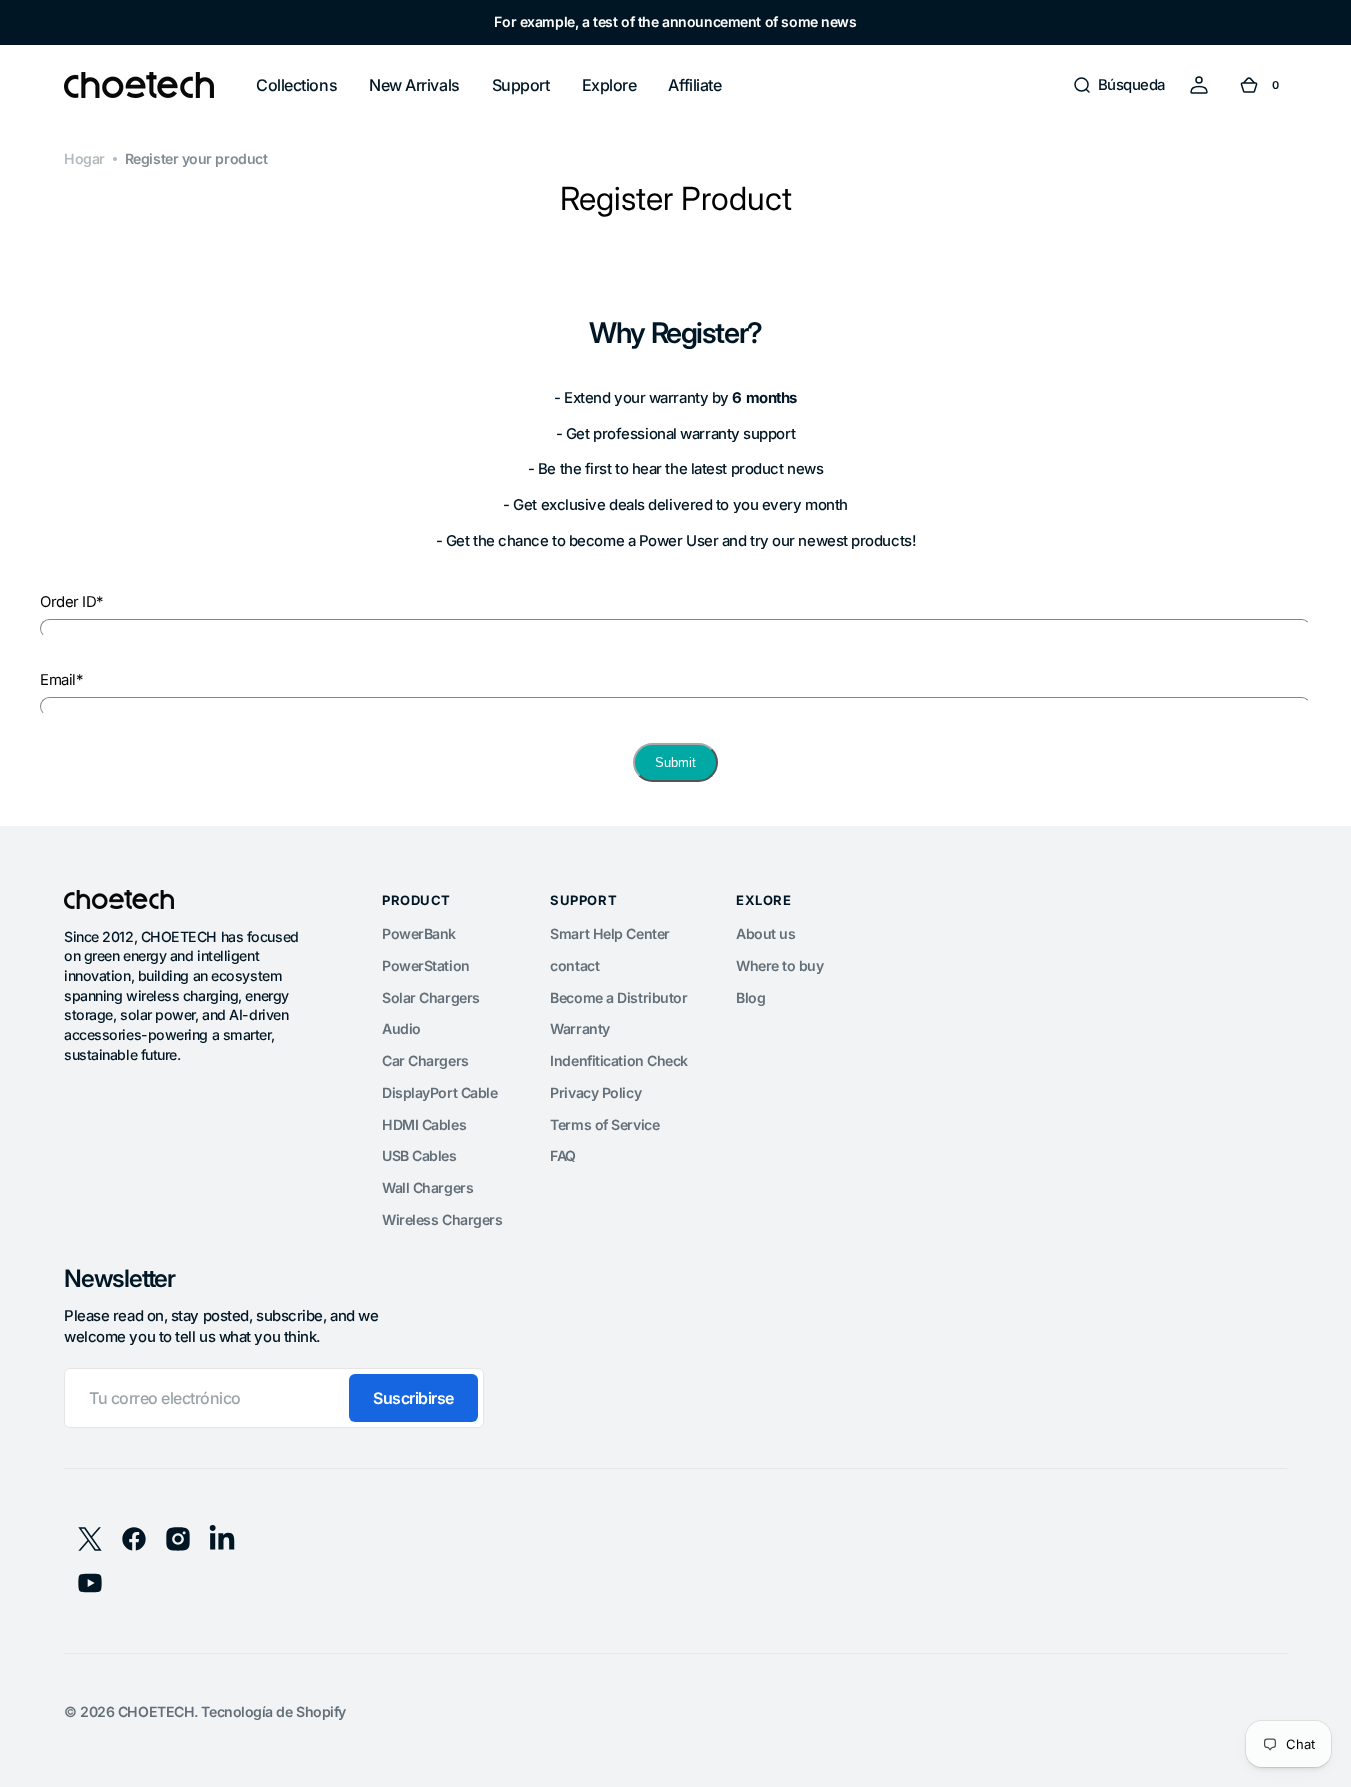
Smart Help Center (609, 933)
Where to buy (780, 965)
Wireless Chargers (442, 1219)
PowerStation (426, 965)
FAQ (563, 1155)
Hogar (84, 158)
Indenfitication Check (619, 1060)
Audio (401, 1028)
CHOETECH (156, 1711)
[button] (1118, 85)
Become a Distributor (618, 997)
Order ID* (71, 602)
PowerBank (419, 933)
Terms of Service (604, 1124)
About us (765, 933)
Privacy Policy (595, 1092)
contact (574, 965)
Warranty (579, 1028)
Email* (61, 680)
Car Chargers (425, 1060)
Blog (750, 997)
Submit (675, 762)
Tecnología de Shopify (273, 1711)
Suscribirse (413, 1398)
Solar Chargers (431, 997)
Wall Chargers (427, 1187)
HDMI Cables (424, 1124)
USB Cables (419, 1155)
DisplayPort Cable (439, 1092)
